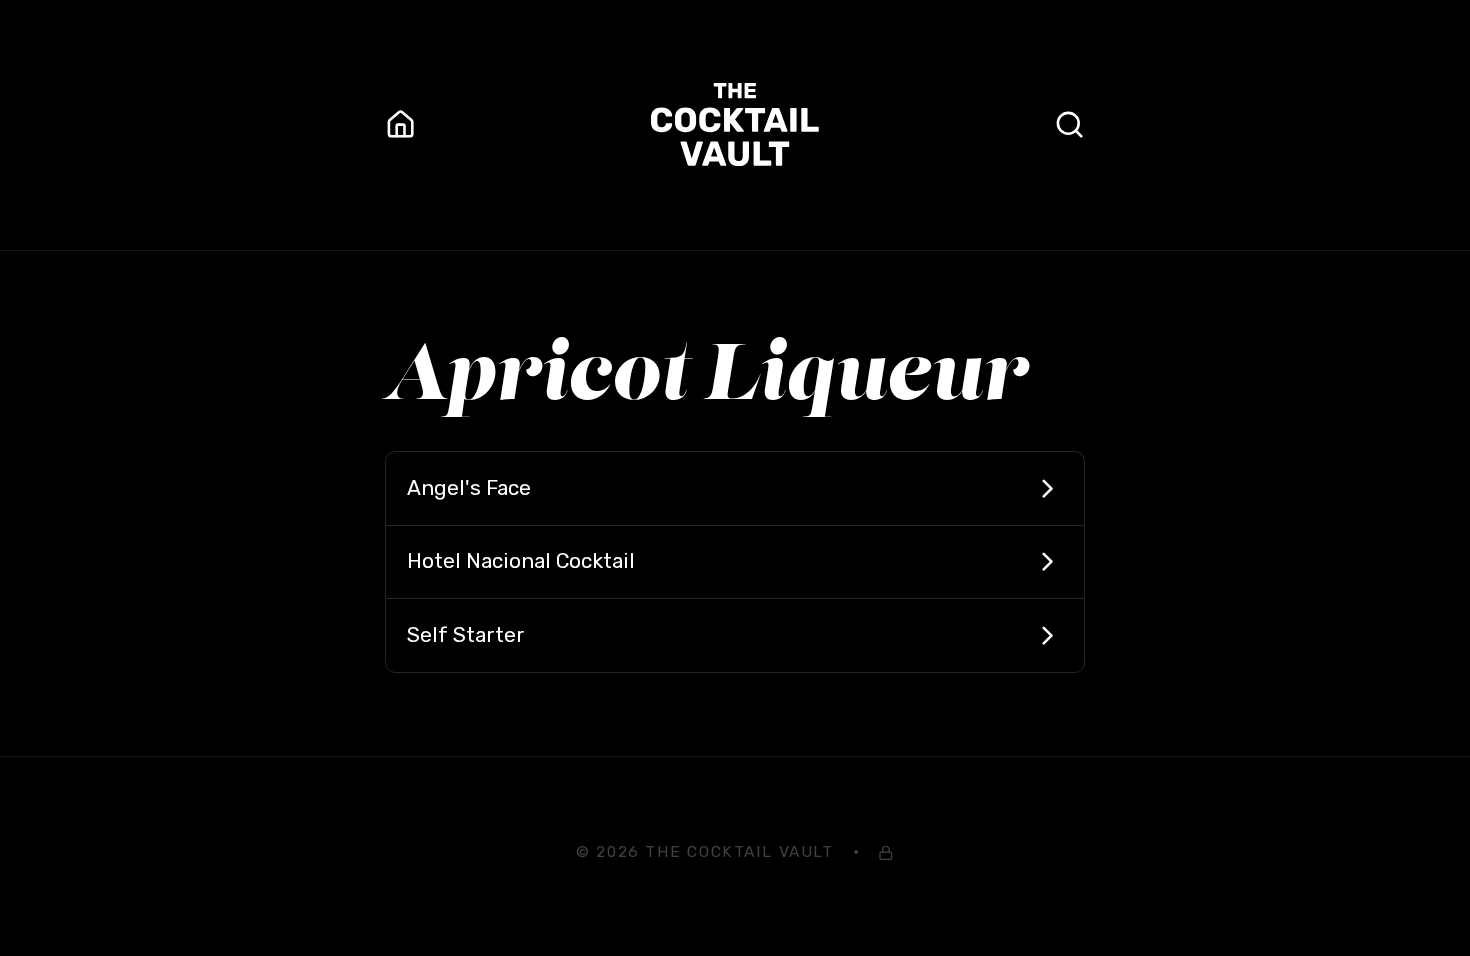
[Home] (400, 124)
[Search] (1069, 124)
